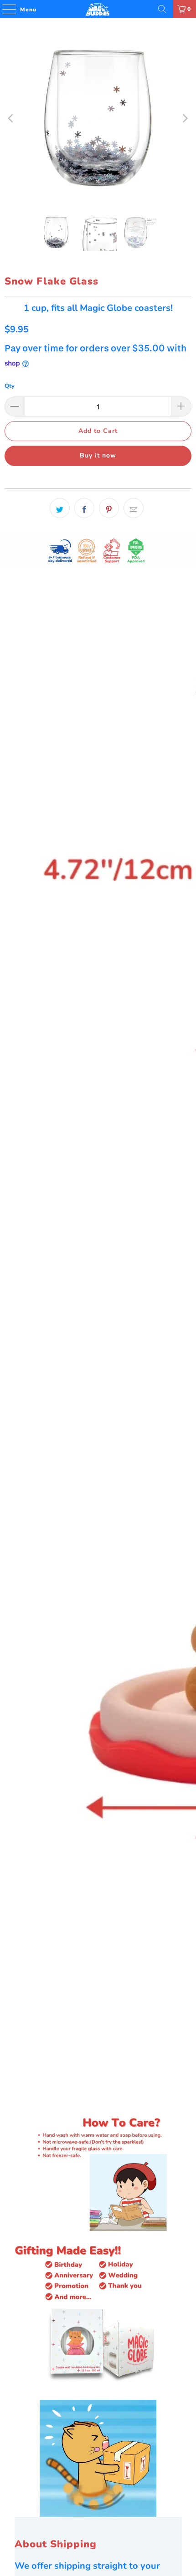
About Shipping (56, 2544)
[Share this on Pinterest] (109, 508)
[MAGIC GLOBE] (98, 9)
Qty (10, 386)
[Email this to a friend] (134, 508)
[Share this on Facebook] (84, 508)
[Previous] (11, 118)
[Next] (185, 118)
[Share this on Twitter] (60, 508)
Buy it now (98, 455)
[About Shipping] (98, 2458)
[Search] (162, 9)
